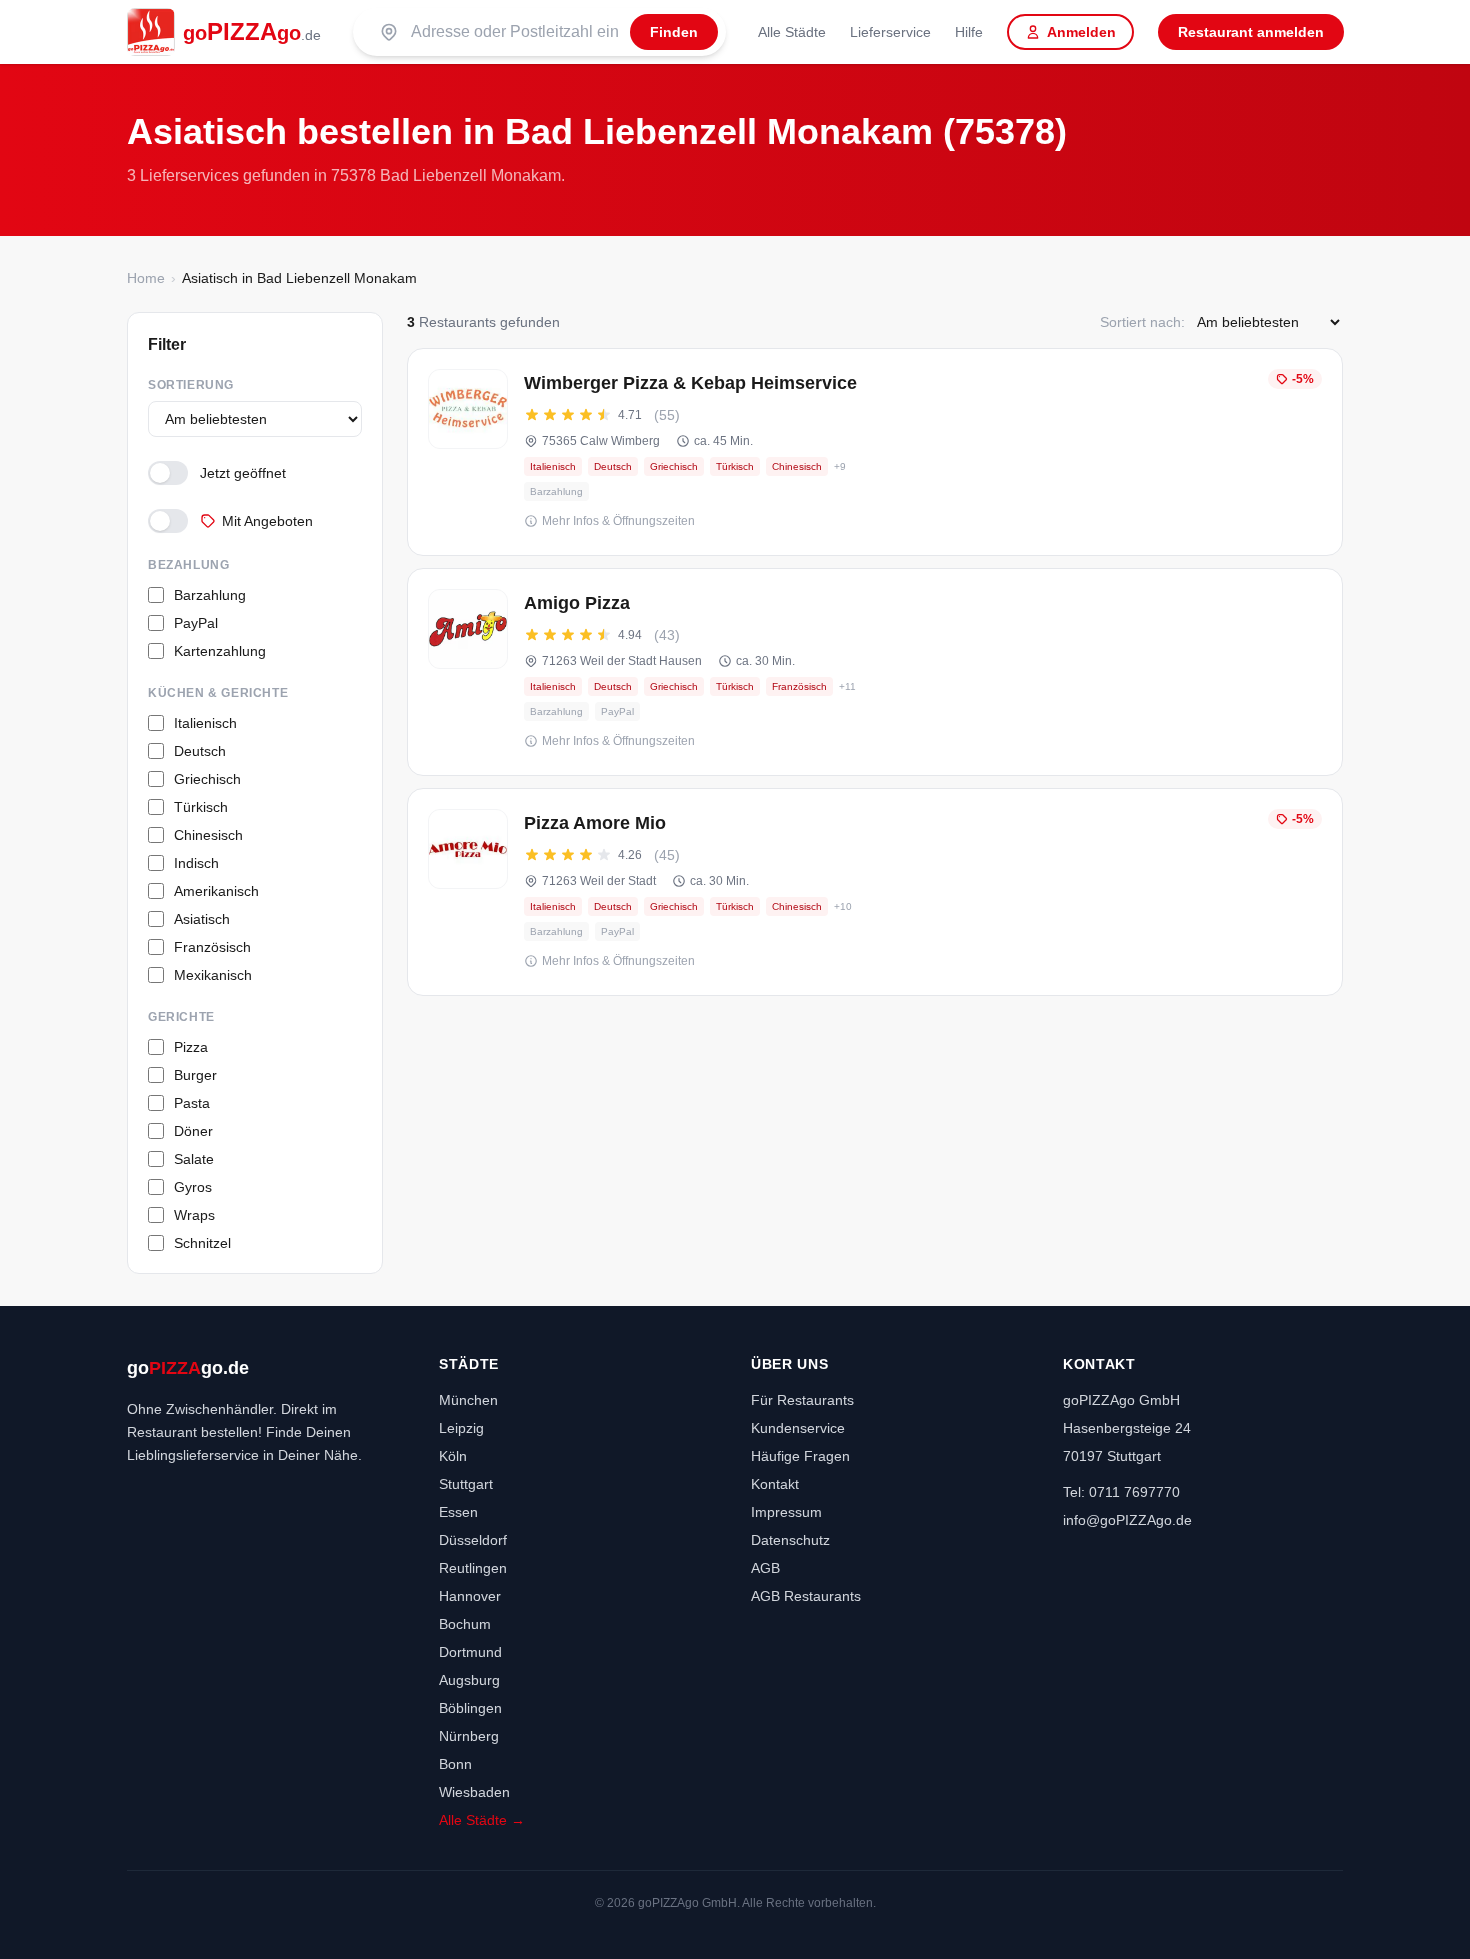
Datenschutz (790, 1540)
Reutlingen (473, 1568)
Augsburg (469, 1680)
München (468, 1400)
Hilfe (969, 32)
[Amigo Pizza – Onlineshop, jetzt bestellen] (875, 672)
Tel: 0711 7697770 (1121, 1492)
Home (146, 278)
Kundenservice (798, 1428)
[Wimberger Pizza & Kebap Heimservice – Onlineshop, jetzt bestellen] (875, 452)
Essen (458, 1512)
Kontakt (775, 1484)
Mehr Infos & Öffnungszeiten (618, 521)
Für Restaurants (802, 1400)
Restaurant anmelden (1251, 32)
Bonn (455, 1764)
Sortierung (191, 385)
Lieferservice (890, 32)
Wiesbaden (474, 1792)
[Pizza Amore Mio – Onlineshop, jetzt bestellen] (875, 892)
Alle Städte (792, 32)
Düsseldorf (473, 1540)
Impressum (786, 1512)
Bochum (465, 1624)
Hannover (470, 1596)
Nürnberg (469, 1736)
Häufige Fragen (800, 1456)
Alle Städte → (482, 1820)
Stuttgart (466, 1484)
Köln (453, 1456)
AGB (765, 1568)
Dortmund (470, 1652)
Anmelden (1081, 32)
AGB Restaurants (806, 1596)
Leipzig (461, 1428)
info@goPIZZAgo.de (1127, 1520)
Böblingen (470, 1708)
